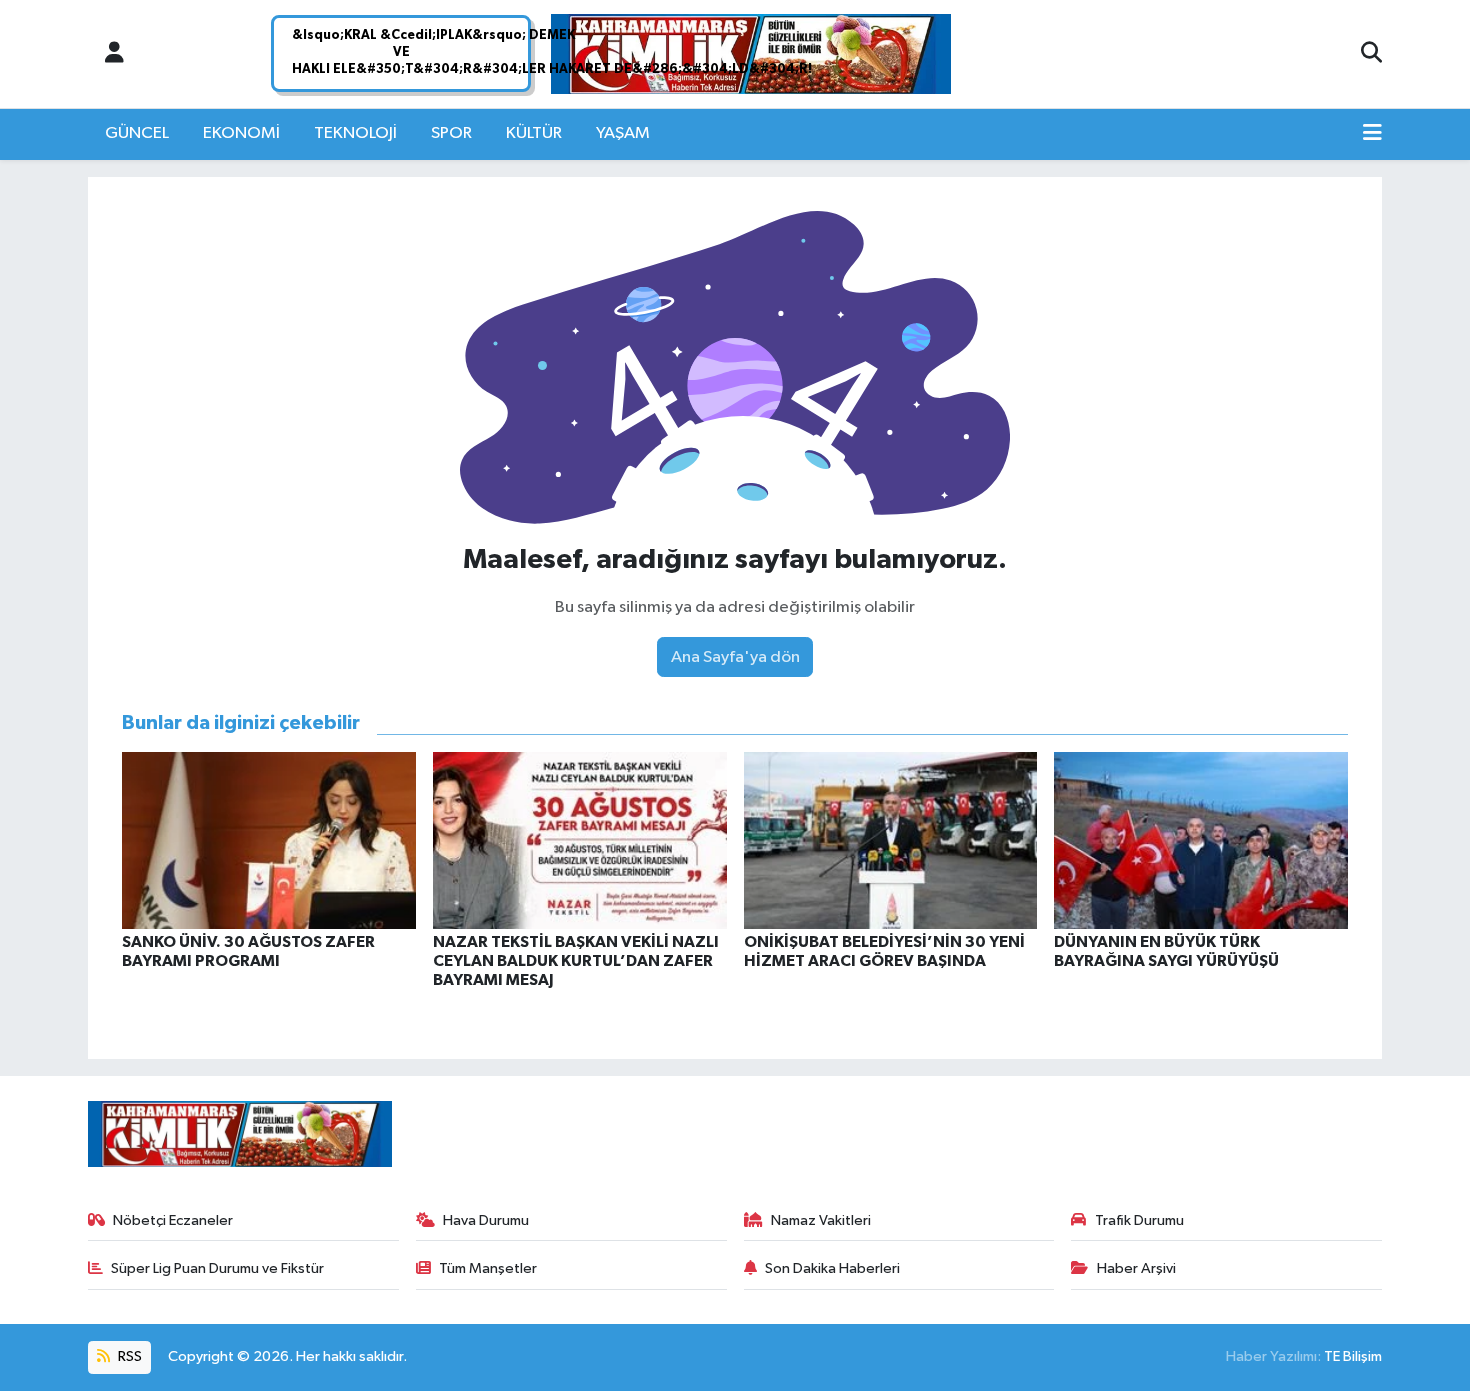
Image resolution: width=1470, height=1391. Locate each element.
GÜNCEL (137, 133)
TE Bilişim (1353, 1356)
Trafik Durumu (1139, 1220)
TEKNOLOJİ (355, 133)
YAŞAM (623, 133)
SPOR (451, 133)
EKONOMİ (241, 133)
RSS (128, 1356)
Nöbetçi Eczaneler (173, 1220)
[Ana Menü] (1372, 134)
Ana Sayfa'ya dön (735, 657)
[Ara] (1371, 54)
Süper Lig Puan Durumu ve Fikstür (217, 1268)
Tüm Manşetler (488, 1268)
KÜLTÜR (534, 133)
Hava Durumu (486, 1220)
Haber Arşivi (1136, 1268)
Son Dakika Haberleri (832, 1268)
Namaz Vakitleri (821, 1220)
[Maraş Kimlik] (751, 54)
